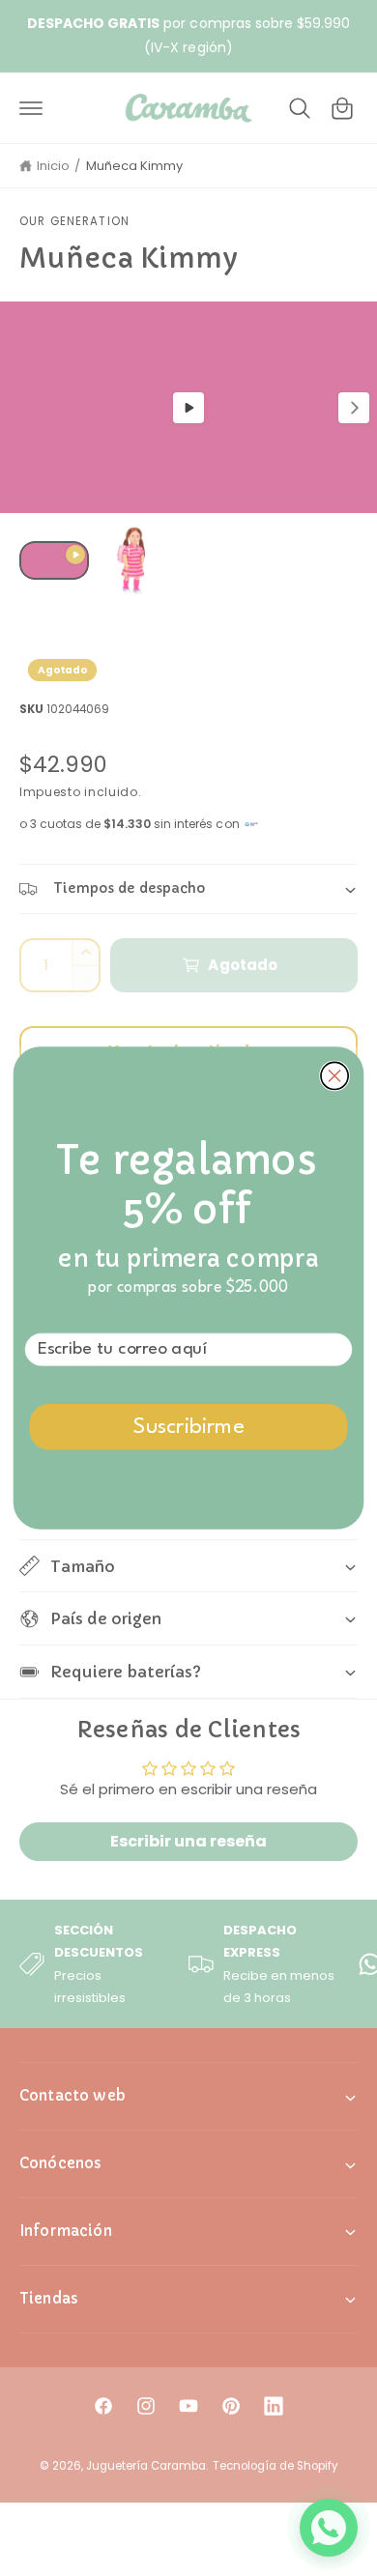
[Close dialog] (334, 1075)
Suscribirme (188, 1428)
